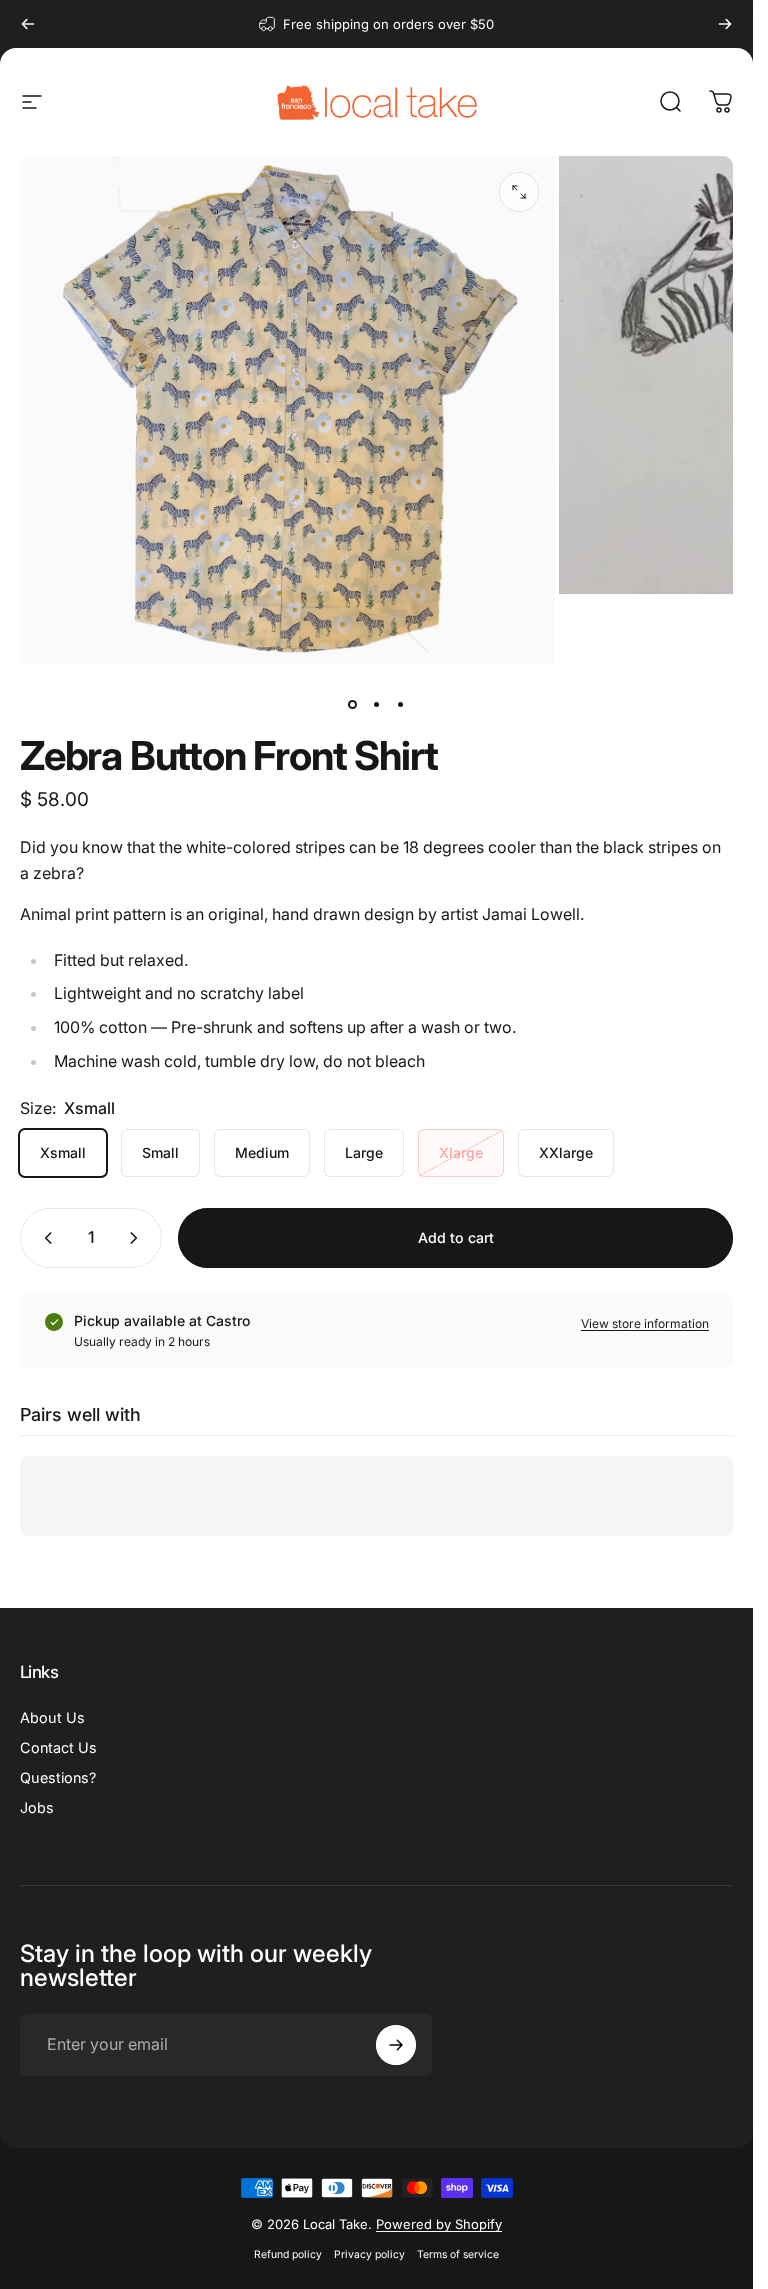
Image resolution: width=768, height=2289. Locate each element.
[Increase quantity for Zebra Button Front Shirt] (138, 1238)
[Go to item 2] (377, 704)
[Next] (725, 24)
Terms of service (458, 2254)
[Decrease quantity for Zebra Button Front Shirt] (44, 1238)
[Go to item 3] (401, 704)
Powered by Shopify (439, 2224)
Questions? (58, 1777)
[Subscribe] (396, 2045)
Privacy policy (369, 2254)
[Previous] (28, 24)
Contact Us (58, 1747)
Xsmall (63, 1152)
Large (364, 1152)
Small (160, 1152)
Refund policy (288, 2254)
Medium (262, 1152)
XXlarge (566, 1152)
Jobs (37, 1807)
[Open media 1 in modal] (519, 192)
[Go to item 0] (353, 704)
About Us (52, 1717)
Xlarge (461, 1152)
